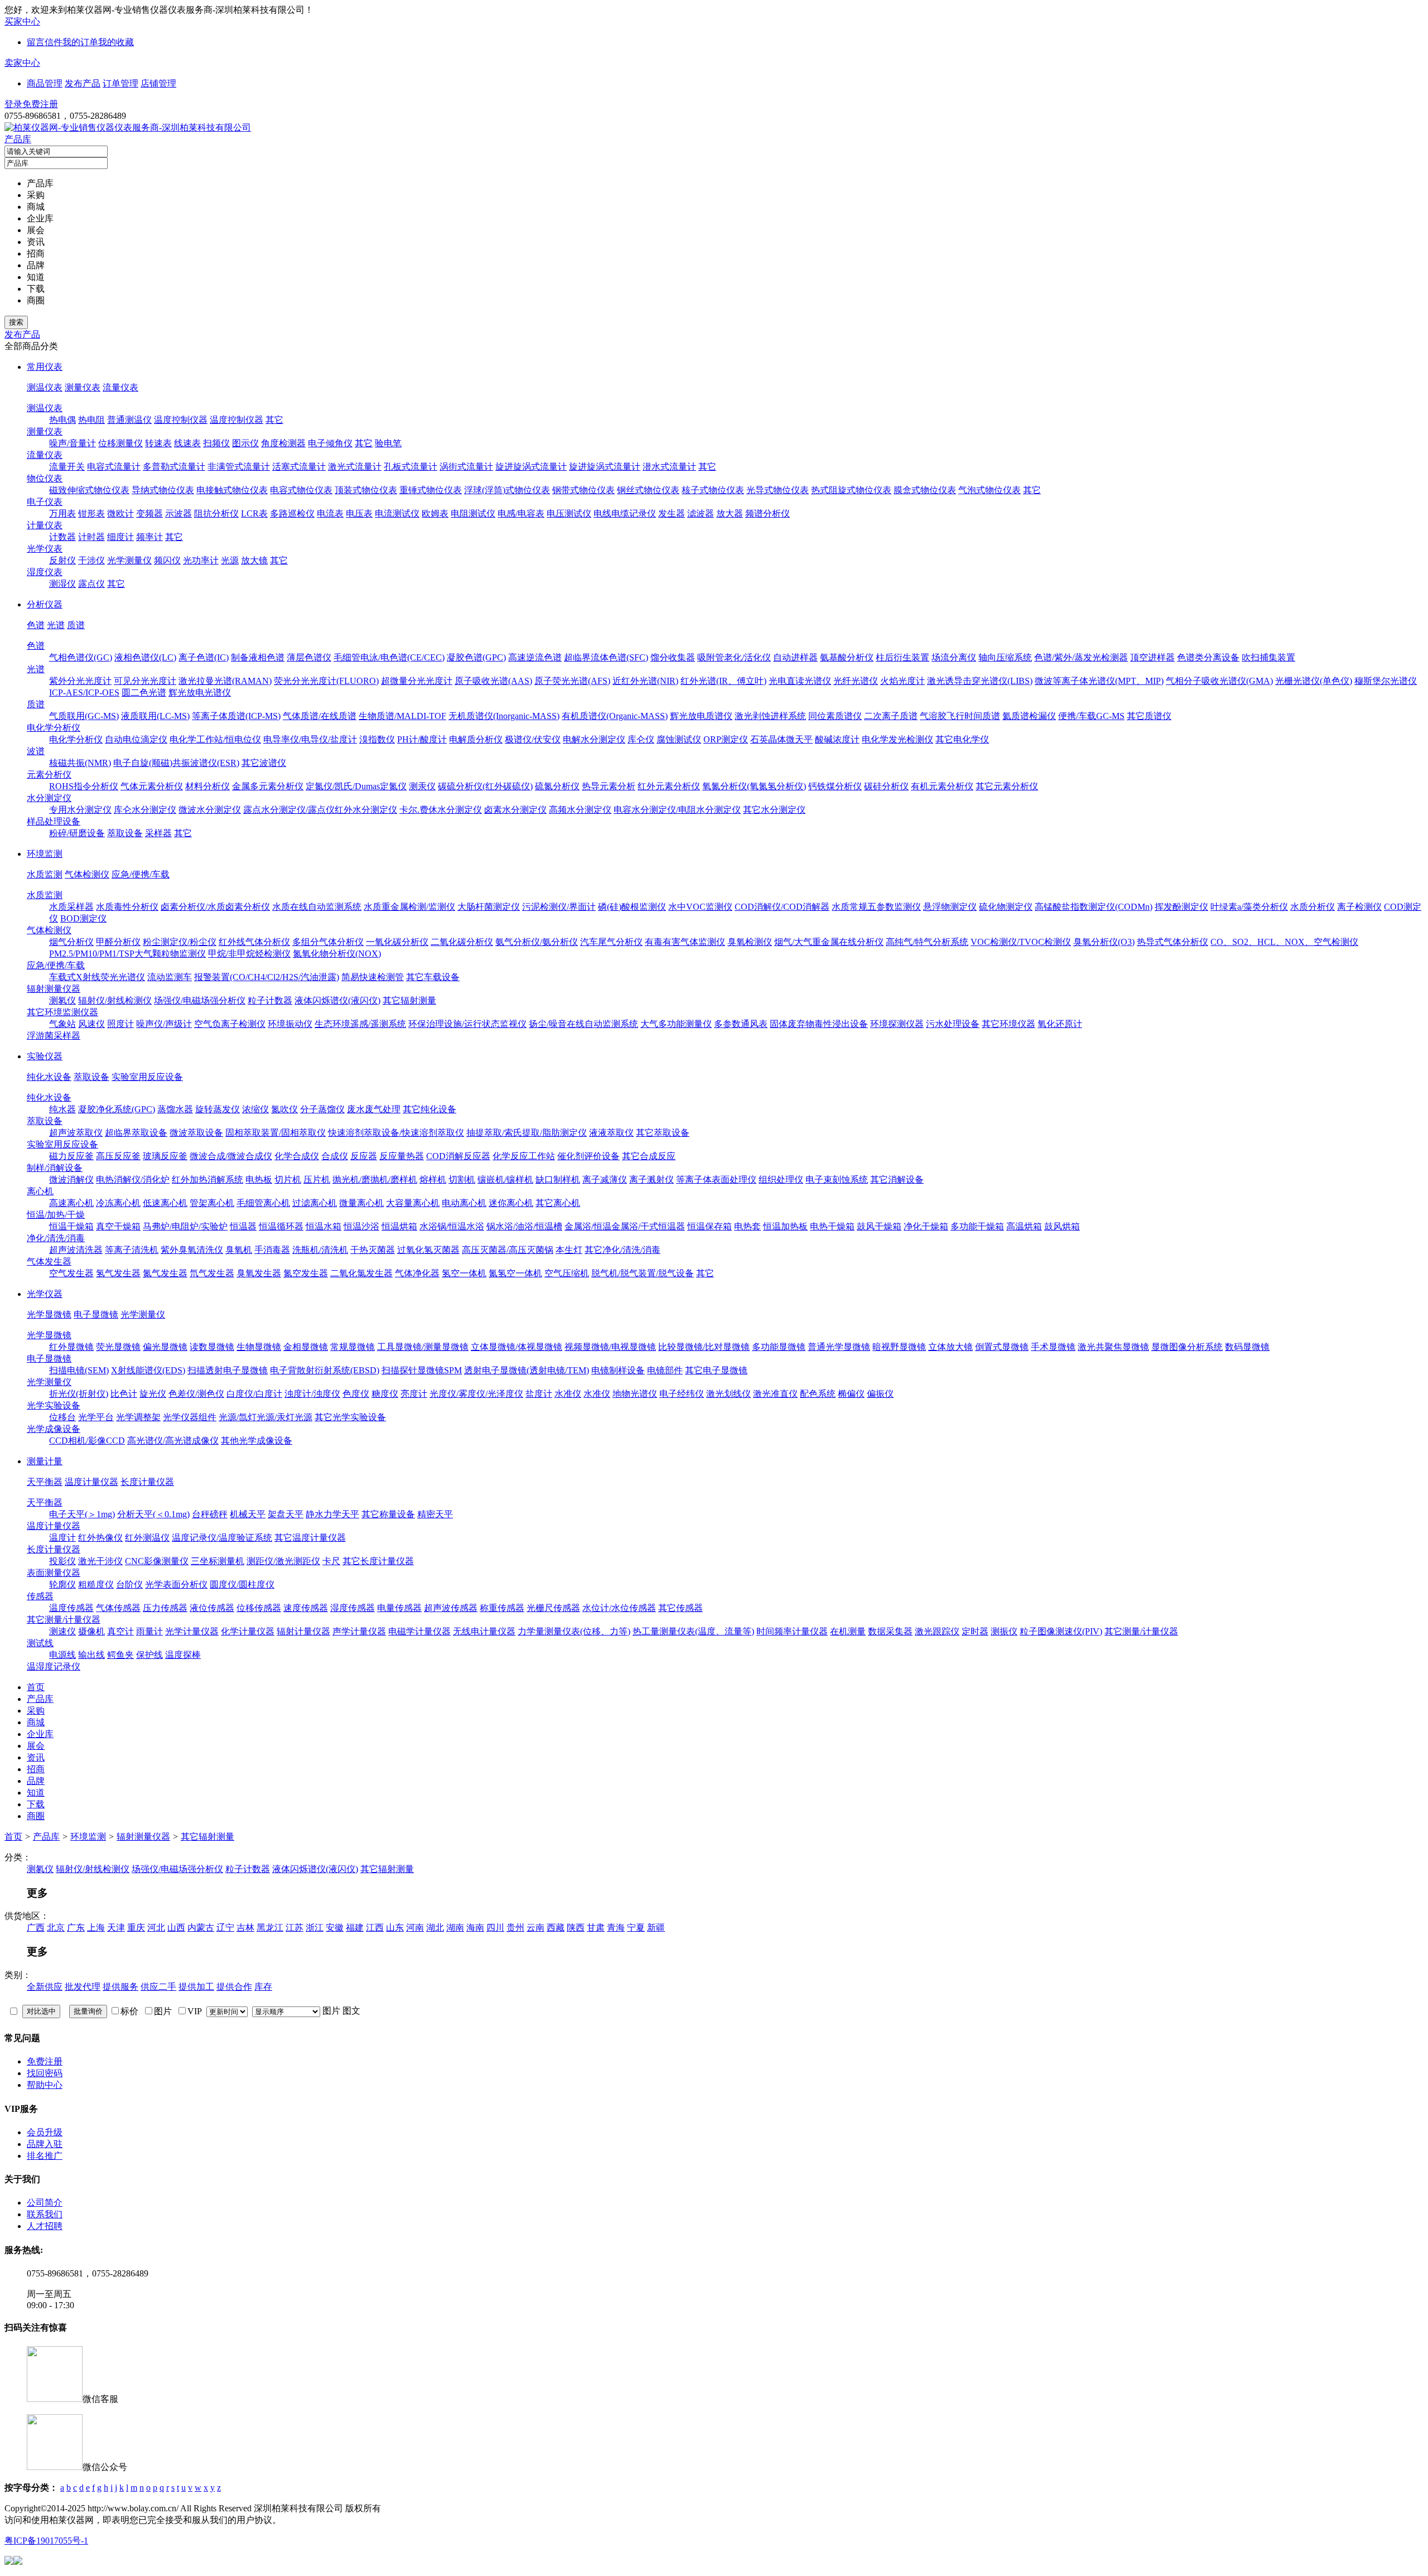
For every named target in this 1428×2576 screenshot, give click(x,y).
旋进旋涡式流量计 (531, 467)
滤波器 (701, 513)
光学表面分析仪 (176, 1584)
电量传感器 (399, 1608)
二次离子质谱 (891, 716)
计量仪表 (45, 525)
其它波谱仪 (264, 763)
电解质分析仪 (476, 739)
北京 (56, 1928)
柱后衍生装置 (903, 657)
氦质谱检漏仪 (1029, 716)
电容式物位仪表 (301, 490)
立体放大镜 (951, 1347)
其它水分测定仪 (774, 810)
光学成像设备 (54, 1429)
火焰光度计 (903, 681)
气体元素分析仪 (152, 786)
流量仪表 (120, 387)
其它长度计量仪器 (378, 1561)
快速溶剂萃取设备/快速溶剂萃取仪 (396, 1133)
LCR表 (254, 513)
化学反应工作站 (524, 1156)
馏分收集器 (673, 657)
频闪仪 (167, 560)
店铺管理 (158, 83)
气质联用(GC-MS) (84, 716)
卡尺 (331, 1561)
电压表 (359, 513)
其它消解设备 (897, 1180)
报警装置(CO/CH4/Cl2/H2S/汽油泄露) (267, 977)
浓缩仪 (255, 1109)
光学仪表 (45, 549)
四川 (495, 1928)
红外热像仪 (100, 1538)
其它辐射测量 (409, 1000)
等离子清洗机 (132, 1250)
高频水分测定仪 (580, 810)
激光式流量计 (355, 467)
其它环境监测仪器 (62, 1012)
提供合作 (234, 1987)
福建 (355, 1928)
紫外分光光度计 (80, 681)
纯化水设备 (49, 1077)
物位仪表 (45, 478)
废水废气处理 (374, 1109)
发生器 (672, 513)
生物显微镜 (259, 1347)
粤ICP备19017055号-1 (46, 2541)
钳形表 (91, 513)
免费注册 (40, 104)
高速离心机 (71, 1203)
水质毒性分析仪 (127, 907)
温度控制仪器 (181, 420)
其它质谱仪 (1149, 716)
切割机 (462, 1180)
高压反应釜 (118, 1156)
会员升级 (45, 2132)
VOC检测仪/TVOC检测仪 (1021, 942)
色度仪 (356, 1394)
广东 (76, 1928)
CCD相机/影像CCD (87, 1441)
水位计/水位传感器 (619, 1608)
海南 (475, 1928)
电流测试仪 (397, 513)
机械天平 (248, 1514)
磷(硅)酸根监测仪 (632, 907)
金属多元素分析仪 (268, 786)
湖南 (455, 1928)
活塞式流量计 (299, 467)
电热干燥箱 (832, 1226)
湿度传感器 (353, 1608)
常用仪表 (45, 367)
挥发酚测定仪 (1181, 907)
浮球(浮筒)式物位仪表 (507, 490)
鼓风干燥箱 (879, 1226)
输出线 (91, 1655)
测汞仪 (422, 786)
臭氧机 (239, 1250)
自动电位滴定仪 (136, 739)
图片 (331, 2011)
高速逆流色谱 (535, 657)
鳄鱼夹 (120, 1655)
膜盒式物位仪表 (925, 490)
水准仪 (568, 1394)
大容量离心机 (413, 1203)
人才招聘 (45, 2226)
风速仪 (91, 1024)
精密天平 (435, 1514)
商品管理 (45, 83)
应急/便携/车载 (141, 874)
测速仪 (62, 1631)
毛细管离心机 (263, 1203)
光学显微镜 (49, 1314)
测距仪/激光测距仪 (283, 1561)
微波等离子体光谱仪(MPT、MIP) (1099, 681)
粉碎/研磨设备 (77, 833)
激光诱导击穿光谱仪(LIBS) (980, 681)
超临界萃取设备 (136, 1133)
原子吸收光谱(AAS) (493, 681)
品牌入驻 (45, 2144)
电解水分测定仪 (594, 739)
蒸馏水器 (175, 1109)
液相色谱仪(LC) (145, 657)
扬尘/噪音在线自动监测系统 (583, 1024)
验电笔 (388, 443)
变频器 (149, 513)
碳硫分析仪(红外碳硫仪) (485, 786)
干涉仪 (91, 560)
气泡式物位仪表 (990, 490)
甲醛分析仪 (118, 942)
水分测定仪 (49, 798)
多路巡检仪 (292, 513)
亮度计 (414, 1394)
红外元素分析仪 (669, 786)
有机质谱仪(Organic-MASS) (615, 716)
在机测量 (848, 1631)
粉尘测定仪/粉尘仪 (180, 942)
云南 (535, 1928)
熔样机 (433, 1180)
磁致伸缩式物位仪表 (89, 490)
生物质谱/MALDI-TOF (402, 716)
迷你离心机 (511, 1203)
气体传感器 (118, 1608)
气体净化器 (417, 1273)
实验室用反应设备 (147, 1077)
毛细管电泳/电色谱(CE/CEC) (389, 657)
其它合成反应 (649, 1156)
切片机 (288, 1180)
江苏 (295, 1928)
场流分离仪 (954, 657)
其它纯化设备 (430, 1109)
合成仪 (335, 1156)
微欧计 (120, 513)
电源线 (62, 1655)
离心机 (40, 1191)
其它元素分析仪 (1007, 786)
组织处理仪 (781, 1180)
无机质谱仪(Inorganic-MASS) (504, 716)
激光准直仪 (775, 1394)
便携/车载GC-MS (1091, 716)
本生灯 (569, 1250)
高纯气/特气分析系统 (927, 942)
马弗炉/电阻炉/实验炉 (185, 1226)
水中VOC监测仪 (700, 907)
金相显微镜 (306, 1347)
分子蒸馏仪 (322, 1109)
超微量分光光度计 (417, 681)
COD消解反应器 (458, 1156)
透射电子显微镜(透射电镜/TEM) (527, 1370)
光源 (230, 560)
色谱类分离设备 (1208, 657)
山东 (395, 1928)
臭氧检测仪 (750, 942)
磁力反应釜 (71, 1156)
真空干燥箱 (118, 1226)
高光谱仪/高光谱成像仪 (173, 1441)
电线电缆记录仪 (625, 513)
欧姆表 (435, 513)
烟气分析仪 (71, 942)
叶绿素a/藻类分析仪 (1249, 907)
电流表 (330, 513)
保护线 (149, 1655)
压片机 (317, 1180)
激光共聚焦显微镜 (1113, 1347)
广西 (36, 1928)
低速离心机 (165, 1203)
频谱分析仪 (768, 513)
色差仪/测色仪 (196, 1394)
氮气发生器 (165, 1273)
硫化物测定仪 (1006, 907)
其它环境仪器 (1009, 1024)
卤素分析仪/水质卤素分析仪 (215, 907)
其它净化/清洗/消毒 (623, 1250)
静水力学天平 (332, 1514)
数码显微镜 (1247, 1347)
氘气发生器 (212, 1273)
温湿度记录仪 (54, 1666)
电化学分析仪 (54, 728)
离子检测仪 (1359, 907)
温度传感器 (71, 1608)
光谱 (56, 625)
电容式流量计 (114, 467)
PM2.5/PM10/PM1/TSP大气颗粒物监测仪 (127, 954)
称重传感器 (502, 1608)
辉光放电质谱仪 (701, 716)
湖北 (435, 1928)
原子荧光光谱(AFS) (572, 681)
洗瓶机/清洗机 (320, 1250)
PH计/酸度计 (422, 739)
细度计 (120, 537)
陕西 (576, 1928)
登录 (13, 104)
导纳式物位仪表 (163, 490)
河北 (156, 1928)
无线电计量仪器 (484, 1631)
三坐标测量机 (218, 1561)
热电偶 (62, 420)
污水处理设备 (953, 1024)
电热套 (747, 1226)
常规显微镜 (353, 1347)
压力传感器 (165, 1608)
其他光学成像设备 (257, 1441)
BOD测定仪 (83, 918)
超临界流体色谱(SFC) (606, 657)
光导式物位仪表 (778, 490)
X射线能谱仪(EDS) (148, 1370)
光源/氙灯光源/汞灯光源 (266, 1417)
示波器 (178, 513)
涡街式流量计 (466, 467)
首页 (13, 1837)
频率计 (149, 537)
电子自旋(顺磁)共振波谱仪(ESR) (176, 763)
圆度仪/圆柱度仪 (242, 1584)
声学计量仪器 (359, 1631)
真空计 (120, 1631)
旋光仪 (153, 1394)
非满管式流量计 (239, 467)
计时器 (91, 537)
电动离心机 (464, 1203)
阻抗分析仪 (216, 513)
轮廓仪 (62, 1584)
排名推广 (45, 2156)
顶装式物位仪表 (366, 490)
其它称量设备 (388, 1514)
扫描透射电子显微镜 (228, 1370)
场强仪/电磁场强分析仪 (200, 1000)
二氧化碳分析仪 (462, 942)
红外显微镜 (71, 1347)
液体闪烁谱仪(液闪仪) (337, 1000)
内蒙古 (201, 1928)
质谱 (76, 625)
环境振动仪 (290, 1024)
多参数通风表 (741, 1024)
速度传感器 (306, 1608)
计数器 (62, 537)
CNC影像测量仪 (157, 1561)
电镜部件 (665, 1370)
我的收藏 (116, 42)
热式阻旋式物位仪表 (851, 490)
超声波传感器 (451, 1608)
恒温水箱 (324, 1226)
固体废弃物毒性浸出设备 (819, 1024)
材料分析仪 (208, 786)
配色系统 (818, 1394)
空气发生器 (71, 1273)
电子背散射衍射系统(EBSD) (325, 1370)
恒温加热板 (785, 1226)
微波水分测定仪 (210, 810)
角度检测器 (283, 443)
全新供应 (45, 1987)
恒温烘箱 (399, 1226)
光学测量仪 (129, 560)
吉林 (245, 1928)
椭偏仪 (851, 1394)
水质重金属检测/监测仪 (409, 907)
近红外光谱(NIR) (645, 681)
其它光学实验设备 (350, 1417)
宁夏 (636, 1928)
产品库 (18, 139)
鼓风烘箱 (1062, 1226)
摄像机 (91, 1631)
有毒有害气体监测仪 (685, 942)
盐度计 (539, 1394)
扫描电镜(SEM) (79, 1370)
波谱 (36, 751)
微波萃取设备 (196, 1133)
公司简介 (45, 2203)
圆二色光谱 (144, 693)
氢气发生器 (118, 1273)
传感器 (40, 1596)
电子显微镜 (96, 1314)
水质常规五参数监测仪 (876, 907)
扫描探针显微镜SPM (422, 1370)
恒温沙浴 (361, 1226)
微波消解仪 (71, 1180)
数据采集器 (890, 1631)
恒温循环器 (281, 1226)
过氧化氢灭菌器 (428, 1250)
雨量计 (149, 1631)
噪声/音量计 (73, 443)
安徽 (335, 1928)
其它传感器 (681, 1608)
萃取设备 (125, 833)
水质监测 (45, 874)
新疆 (656, 1928)
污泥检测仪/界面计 (559, 907)
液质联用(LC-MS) (155, 716)
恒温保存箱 (710, 1226)
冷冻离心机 (118, 1203)
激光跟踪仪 (937, 1631)
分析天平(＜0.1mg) (153, 1514)
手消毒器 (272, 1250)
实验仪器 (45, 1056)
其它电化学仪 (962, 739)
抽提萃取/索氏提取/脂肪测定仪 (527, 1133)
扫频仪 (216, 443)
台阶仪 (129, 1584)
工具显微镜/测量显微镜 (423, 1347)
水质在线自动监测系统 (317, 907)
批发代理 (83, 1987)
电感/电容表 (521, 513)
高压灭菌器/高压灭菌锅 (508, 1250)
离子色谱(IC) (204, 657)
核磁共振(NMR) (80, 763)
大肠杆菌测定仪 (489, 907)
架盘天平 (286, 1514)
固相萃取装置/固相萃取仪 (276, 1133)
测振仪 (1004, 1631)
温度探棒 (183, 1655)
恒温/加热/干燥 (56, 1215)
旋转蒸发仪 (218, 1109)
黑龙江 (270, 1928)
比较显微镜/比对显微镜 (704, 1347)
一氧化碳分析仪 (397, 942)
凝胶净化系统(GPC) (117, 1109)
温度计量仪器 (91, 1482)
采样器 (158, 833)
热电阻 (91, 420)
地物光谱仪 (635, 1394)
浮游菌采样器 (54, 1036)
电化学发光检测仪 (898, 739)
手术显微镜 (1053, 1347)
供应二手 (158, 1987)
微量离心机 (361, 1203)
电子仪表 (45, 502)
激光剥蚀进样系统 (770, 716)
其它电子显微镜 (716, 1370)
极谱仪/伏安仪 (533, 739)
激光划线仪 (729, 1394)
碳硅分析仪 (886, 786)
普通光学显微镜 (839, 1347)
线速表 (187, 443)
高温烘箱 (1024, 1226)
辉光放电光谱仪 (200, 693)
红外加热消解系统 (208, 1180)
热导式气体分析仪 (1173, 942)
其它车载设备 (433, 977)
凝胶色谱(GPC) (476, 657)
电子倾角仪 (330, 443)
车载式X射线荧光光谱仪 (97, 977)
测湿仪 (62, 584)
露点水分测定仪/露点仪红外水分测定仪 (320, 810)
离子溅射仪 (652, 1180)
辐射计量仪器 (303, 1631)
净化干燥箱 (926, 1226)
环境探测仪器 (897, 1024)
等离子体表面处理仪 (716, 1180)
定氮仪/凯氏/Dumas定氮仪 (356, 786)
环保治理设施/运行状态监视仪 (467, 1024)
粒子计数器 (270, 1000)
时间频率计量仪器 (792, 1631)
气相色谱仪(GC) (81, 657)
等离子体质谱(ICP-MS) (236, 716)
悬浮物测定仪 (950, 907)
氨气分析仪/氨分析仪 (537, 942)
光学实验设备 (54, 1405)
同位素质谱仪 (835, 716)
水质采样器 (71, 907)
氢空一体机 (464, 1273)
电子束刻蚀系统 (837, 1180)
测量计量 (45, 1461)
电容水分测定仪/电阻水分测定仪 (677, 810)
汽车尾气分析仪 (611, 942)
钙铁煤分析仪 (835, 786)
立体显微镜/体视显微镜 (517, 1347)
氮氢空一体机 (515, 1273)
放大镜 (254, 560)
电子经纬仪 (682, 1394)
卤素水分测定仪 (515, 810)
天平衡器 (45, 1482)
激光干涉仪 (100, 1561)
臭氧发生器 (259, 1273)
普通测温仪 (129, 420)
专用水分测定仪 (80, 810)
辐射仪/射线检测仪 (115, 1000)
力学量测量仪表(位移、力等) (574, 1631)
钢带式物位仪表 (583, 490)
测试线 (40, 1643)
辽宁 (225, 1928)
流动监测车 (170, 977)
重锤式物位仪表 (431, 490)
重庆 (136, 1928)
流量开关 (67, 467)
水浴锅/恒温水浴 (452, 1226)
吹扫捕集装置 (1268, 657)
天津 (116, 1928)
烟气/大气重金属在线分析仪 (829, 942)
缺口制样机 (558, 1180)
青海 (616, 1928)
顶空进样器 (1152, 657)
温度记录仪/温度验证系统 (222, 1538)
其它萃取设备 (663, 1133)
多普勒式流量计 (174, 467)
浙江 (315, 1928)
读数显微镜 (212, 1347)
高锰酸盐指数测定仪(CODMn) (1094, 907)
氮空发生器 (306, 1273)
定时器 (975, 1631)
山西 (176, 1928)
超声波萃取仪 (76, 1133)
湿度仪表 (45, 572)
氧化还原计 (1060, 1024)
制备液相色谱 (258, 657)
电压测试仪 (569, 513)
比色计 (124, 1394)
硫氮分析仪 (557, 786)
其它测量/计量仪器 (64, 1620)
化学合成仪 (297, 1156)
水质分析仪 (1313, 907)
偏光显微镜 (165, 1347)
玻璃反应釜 (165, 1156)
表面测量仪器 (54, 1573)
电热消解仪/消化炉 (133, 1180)
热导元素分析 (609, 786)
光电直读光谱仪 (800, 681)
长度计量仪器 (147, 1482)
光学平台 (96, 1417)
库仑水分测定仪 (145, 810)
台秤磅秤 (210, 1514)
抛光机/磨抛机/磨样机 (375, 1180)
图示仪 (245, 443)
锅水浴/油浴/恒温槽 (524, 1226)
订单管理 (120, 83)
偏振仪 (880, 1394)
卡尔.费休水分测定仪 (441, 810)
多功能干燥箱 (977, 1226)
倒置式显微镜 (1002, 1347)
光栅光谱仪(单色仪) (1314, 681)
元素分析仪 (49, 775)
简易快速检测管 (373, 977)
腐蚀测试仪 (679, 739)
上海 (96, 1928)
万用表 (62, 513)
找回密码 (45, 2073)
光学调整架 (138, 1417)
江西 (375, 1928)
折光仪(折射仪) (79, 1394)
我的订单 (80, 42)
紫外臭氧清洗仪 (192, 1250)
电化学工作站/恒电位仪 (215, 739)
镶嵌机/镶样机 (505, 1180)
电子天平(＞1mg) (82, 1514)
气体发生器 (49, 1262)
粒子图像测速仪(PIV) (1061, 1631)
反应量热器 (402, 1156)
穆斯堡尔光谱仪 (1386, 681)
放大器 (730, 513)
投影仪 (62, 1561)
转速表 (158, 443)
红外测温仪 (147, 1538)
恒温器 (243, 1226)
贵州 (515, 1928)
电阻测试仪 (473, 513)
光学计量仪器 (192, 1631)
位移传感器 (259, 1608)
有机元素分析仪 (942, 786)
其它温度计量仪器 (310, 1538)
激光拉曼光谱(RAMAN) (225, 681)
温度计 (62, 1538)
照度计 (120, 1024)
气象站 (62, 1024)
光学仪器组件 (190, 1417)
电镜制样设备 (618, 1370)
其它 (274, 420)
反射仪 (62, 560)
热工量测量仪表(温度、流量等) (693, 1631)
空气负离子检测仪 (230, 1024)
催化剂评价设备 (588, 1156)
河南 (415, 1928)
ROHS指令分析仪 (84, 786)
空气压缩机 (567, 1273)
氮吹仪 (284, 1109)
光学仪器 (45, 1294)
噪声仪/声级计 (164, 1024)
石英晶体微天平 (781, 739)
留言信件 (45, 42)
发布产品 (83, 83)
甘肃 (596, 1928)
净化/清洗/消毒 (56, 1238)
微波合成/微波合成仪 (231, 1156)
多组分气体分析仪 (328, 942)
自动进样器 (795, 657)
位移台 (62, 1417)
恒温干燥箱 (71, 1226)
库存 (263, 1987)
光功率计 (201, 560)
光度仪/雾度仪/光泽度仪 (476, 1394)
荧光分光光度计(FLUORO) (326, 681)
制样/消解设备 (55, 1168)
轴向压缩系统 (1005, 657)
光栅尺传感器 (553, 1608)
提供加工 (196, 1987)
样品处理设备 (54, 821)
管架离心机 (212, 1203)
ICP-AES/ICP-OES (84, 693)
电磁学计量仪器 (419, 1631)
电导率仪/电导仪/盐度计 (310, 739)
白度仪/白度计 (254, 1394)
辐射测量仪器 (54, 989)
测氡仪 (62, 1000)
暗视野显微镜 (899, 1347)
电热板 (259, 1180)
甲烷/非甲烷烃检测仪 (249, 954)
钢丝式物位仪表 (648, 490)
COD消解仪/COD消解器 (782, 907)
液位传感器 (212, 1608)
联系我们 (45, 2214)
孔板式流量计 (411, 467)
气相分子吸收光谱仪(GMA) (1219, 681)
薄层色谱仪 (309, 657)
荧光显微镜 (118, 1347)
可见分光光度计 (145, 681)
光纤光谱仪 (856, 681)
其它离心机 (558, 1203)
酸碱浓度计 (837, 739)
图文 (351, 2011)
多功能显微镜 (779, 1347)
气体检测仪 (87, 874)
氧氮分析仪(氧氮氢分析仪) (754, 786)
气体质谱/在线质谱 (320, 716)
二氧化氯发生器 (361, 1273)
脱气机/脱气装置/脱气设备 (643, 1273)
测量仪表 (83, 387)
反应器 (364, 1156)
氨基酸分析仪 (847, 657)
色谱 (36, 625)
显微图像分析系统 (1187, 1347)
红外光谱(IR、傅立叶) (723, 681)
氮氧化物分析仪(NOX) (337, 954)
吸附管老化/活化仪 (734, 657)
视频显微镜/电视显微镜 (610, 1347)
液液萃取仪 (611, 1133)
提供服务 (120, 1987)
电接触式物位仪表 (232, 490)
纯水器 (62, 1109)
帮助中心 (45, 2085)
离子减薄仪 (605, 1180)
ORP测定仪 (726, 739)
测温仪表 (45, 387)
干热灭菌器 (373, 1250)
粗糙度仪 (96, 1584)
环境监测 (45, 854)
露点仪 (91, 584)
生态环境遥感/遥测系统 (360, 1024)
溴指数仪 (377, 739)
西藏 (556, 1928)
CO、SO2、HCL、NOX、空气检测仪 (1284, 942)
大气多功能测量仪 (676, 1024)
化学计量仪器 (248, 1631)
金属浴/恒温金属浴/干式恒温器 (625, 1226)
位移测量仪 (120, 443)
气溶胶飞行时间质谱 (960, 716)
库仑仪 (641, 739)
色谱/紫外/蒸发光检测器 (1081, 657)
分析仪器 (45, 604)
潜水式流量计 (669, 467)
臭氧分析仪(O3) (1104, 942)
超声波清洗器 (76, 1250)
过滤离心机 (315, 1203)
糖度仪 (385, 1394)
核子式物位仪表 (713, 490)
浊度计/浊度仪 (312, 1394)
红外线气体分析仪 (254, 942)
